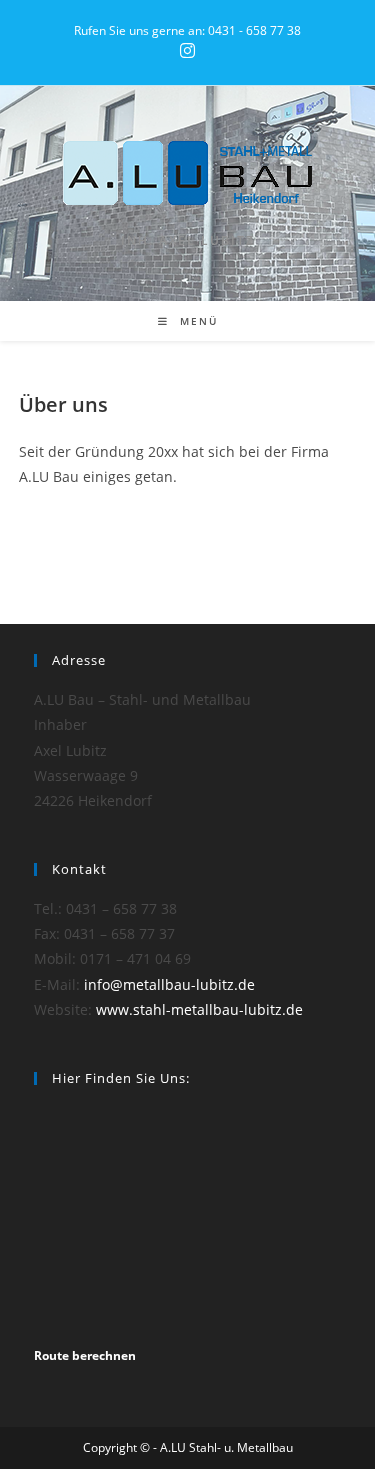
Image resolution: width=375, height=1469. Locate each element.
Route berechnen (85, 1355)
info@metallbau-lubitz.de (169, 984)
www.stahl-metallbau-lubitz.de (199, 1009)
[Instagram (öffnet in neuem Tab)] (187, 51)
